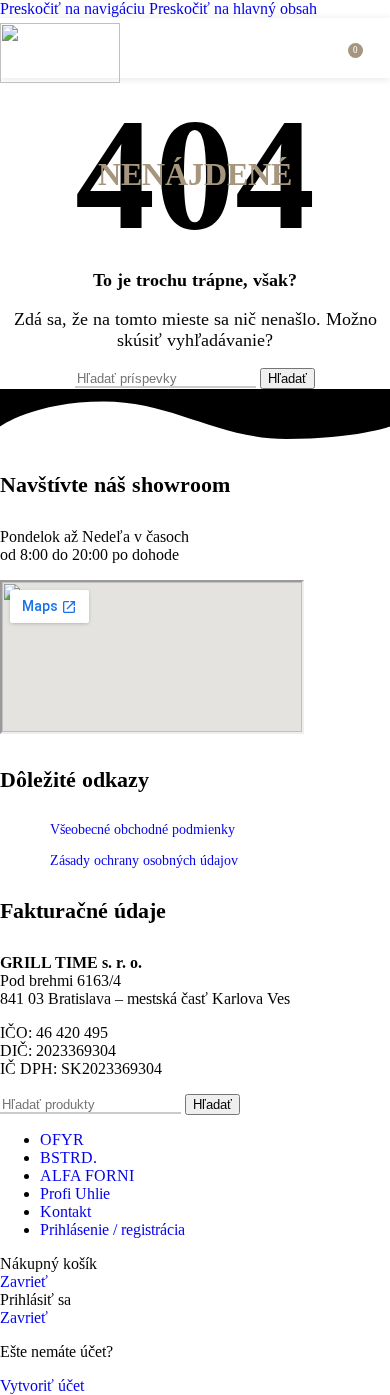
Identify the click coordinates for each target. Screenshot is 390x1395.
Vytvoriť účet (42, 1385)
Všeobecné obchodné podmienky (142, 829)
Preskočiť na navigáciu (74, 8)
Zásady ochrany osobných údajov (144, 860)
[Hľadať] (326, 48)
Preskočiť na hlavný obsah (233, 8)
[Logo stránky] (60, 77)
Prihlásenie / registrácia (112, 1229)
